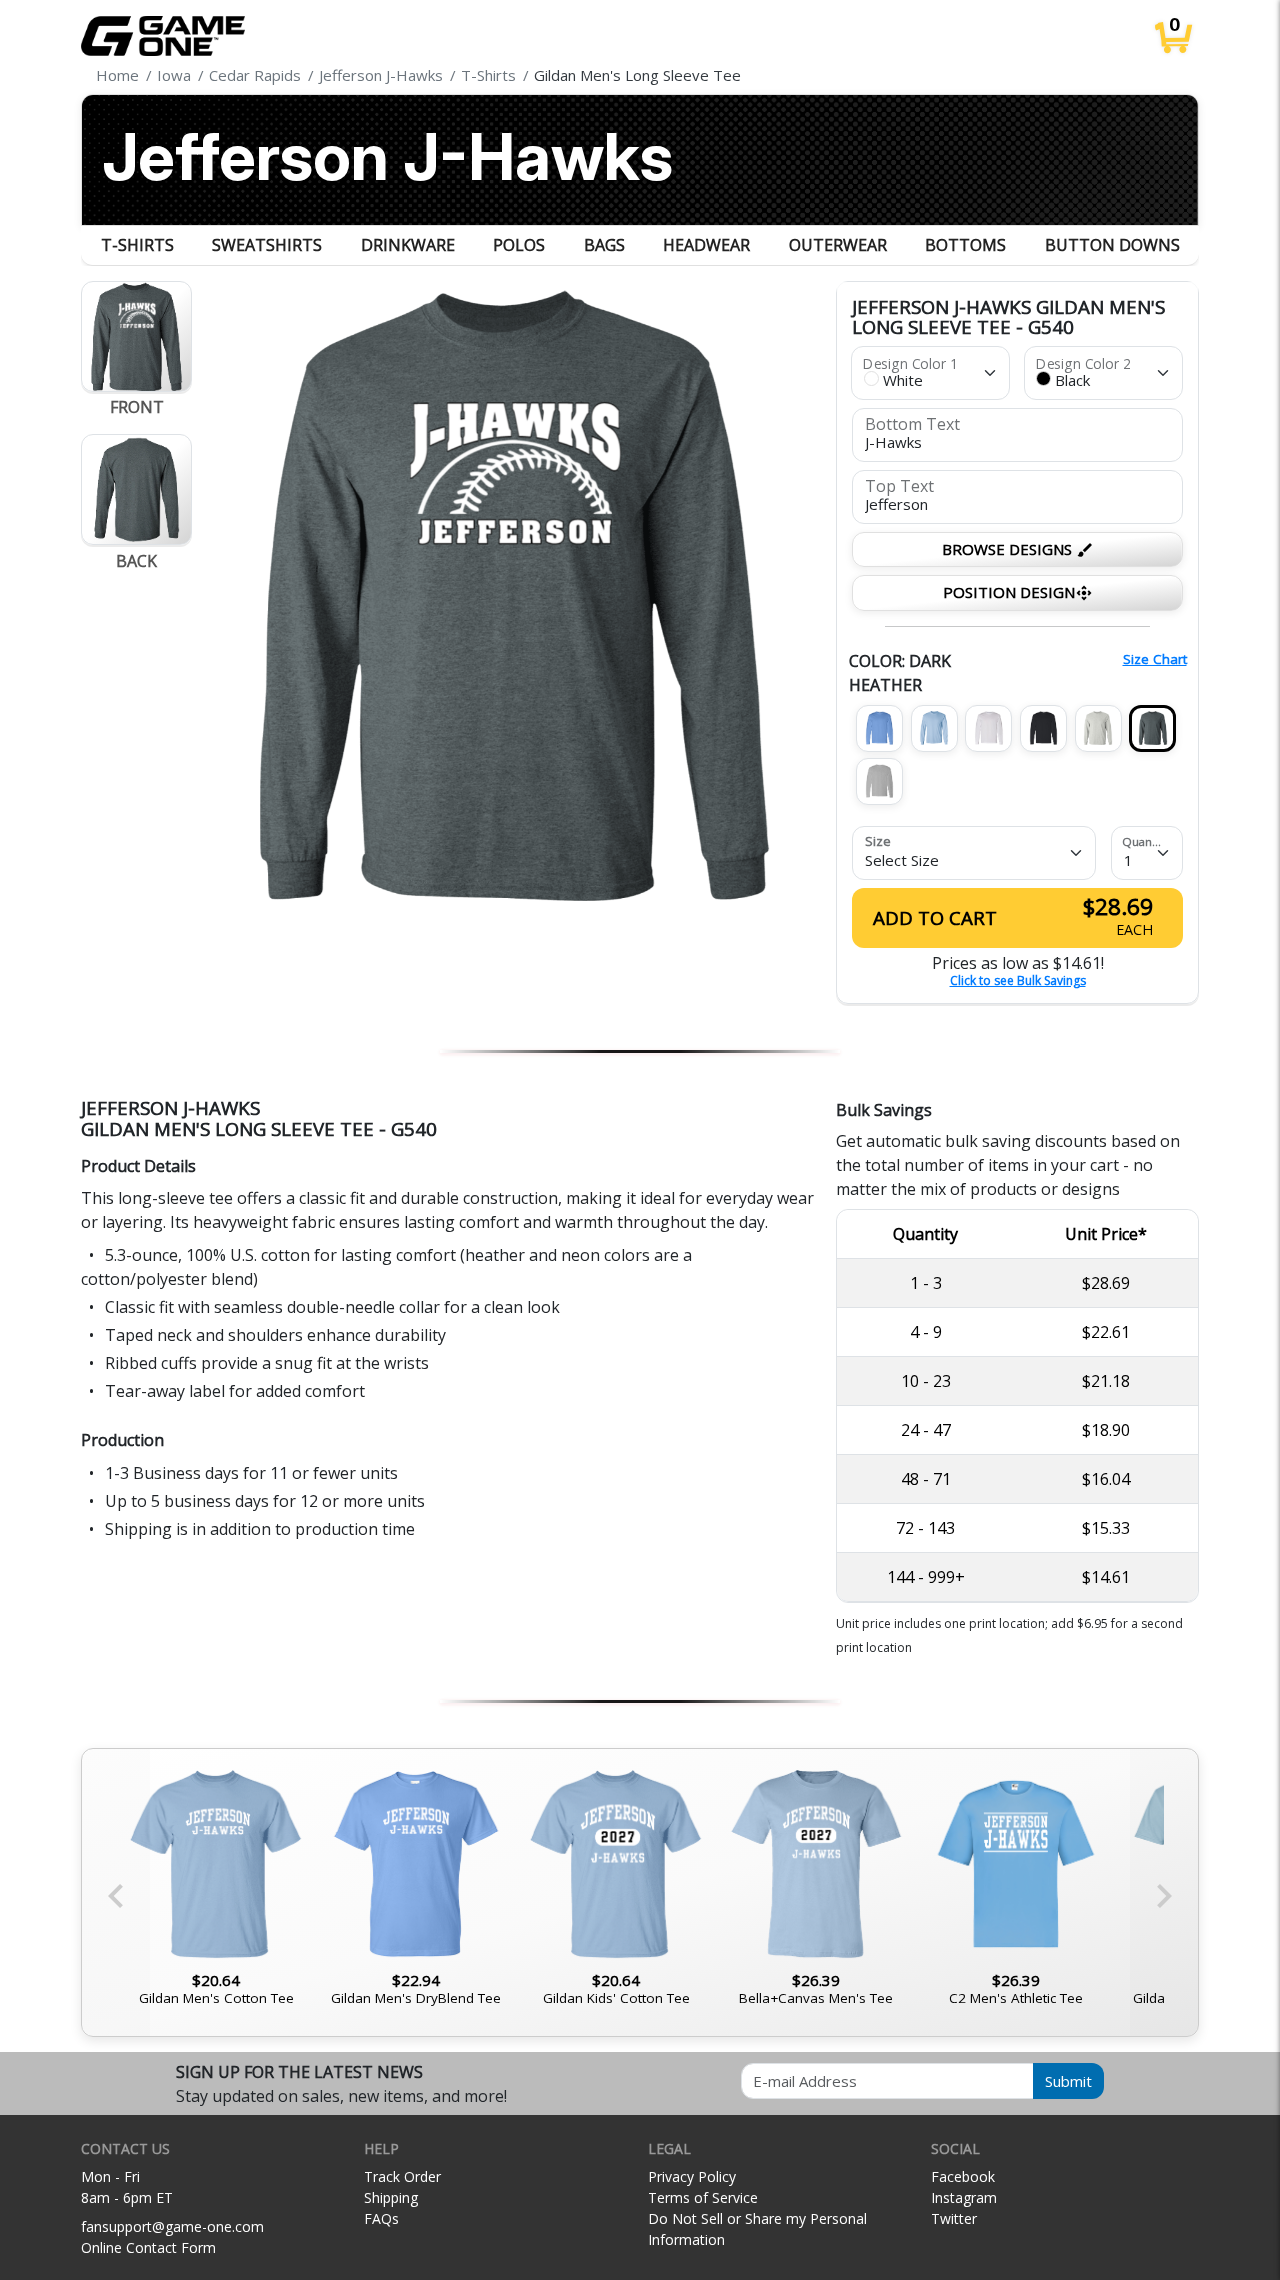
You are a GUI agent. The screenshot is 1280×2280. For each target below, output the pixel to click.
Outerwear (838, 245)
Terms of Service (703, 2197)
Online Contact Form (148, 2247)
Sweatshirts (267, 245)
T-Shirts (137, 245)
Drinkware (408, 245)
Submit (1068, 2081)
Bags (604, 245)
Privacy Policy (692, 2176)
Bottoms (965, 245)
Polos (519, 245)
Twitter (954, 2218)
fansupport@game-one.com (172, 2226)
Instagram (964, 2197)
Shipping (391, 2197)
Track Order (402, 2176)
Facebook (963, 2176)
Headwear (706, 245)
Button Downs (1112, 245)
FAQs (381, 2218)
